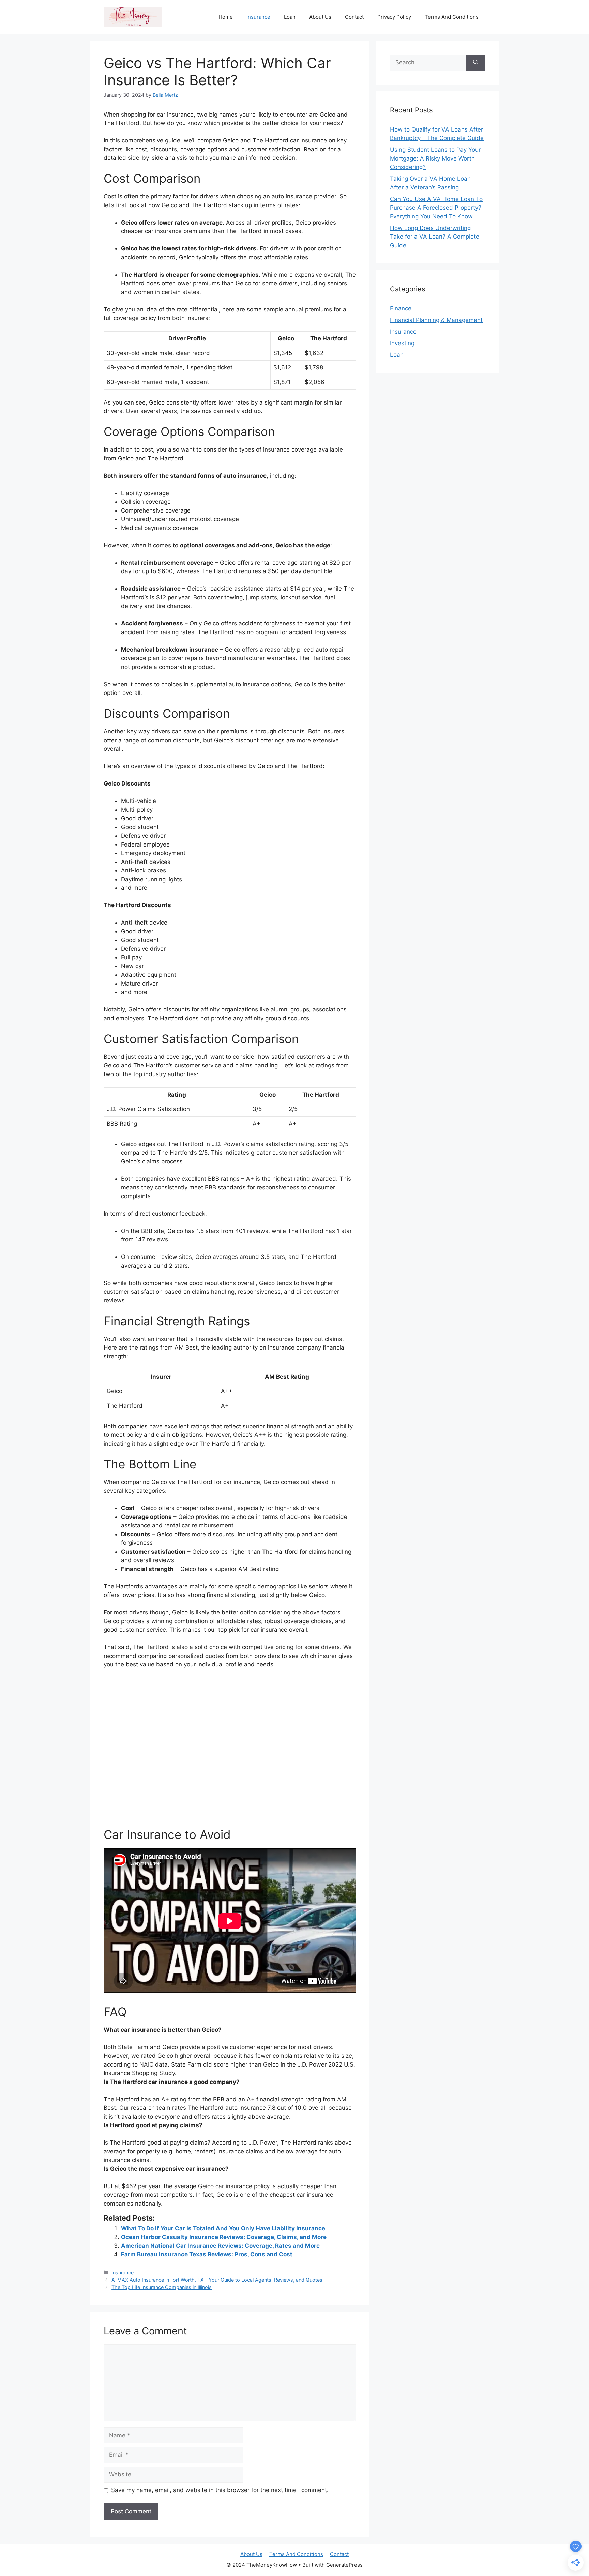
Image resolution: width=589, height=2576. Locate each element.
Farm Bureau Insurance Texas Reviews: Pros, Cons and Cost (207, 2254)
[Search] (476, 63)
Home (226, 17)
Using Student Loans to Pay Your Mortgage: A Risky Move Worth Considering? (435, 158)
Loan (290, 17)
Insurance (258, 17)
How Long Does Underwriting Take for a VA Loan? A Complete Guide (435, 237)
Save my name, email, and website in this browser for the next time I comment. (220, 2490)
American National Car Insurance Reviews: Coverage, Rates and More (220, 2246)
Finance (401, 308)
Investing (402, 343)
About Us (320, 17)
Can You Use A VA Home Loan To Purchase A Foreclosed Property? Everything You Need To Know (436, 208)
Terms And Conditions (452, 17)
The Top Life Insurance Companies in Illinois (162, 2287)
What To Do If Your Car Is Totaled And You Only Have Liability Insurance (223, 2228)
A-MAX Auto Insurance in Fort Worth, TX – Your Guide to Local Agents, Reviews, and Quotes (217, 2280)
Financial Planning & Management (436, 320)
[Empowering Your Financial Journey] (133, 17)
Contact (354, 17)
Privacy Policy (394, 17)
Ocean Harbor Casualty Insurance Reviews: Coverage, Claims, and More (224, 2237)
